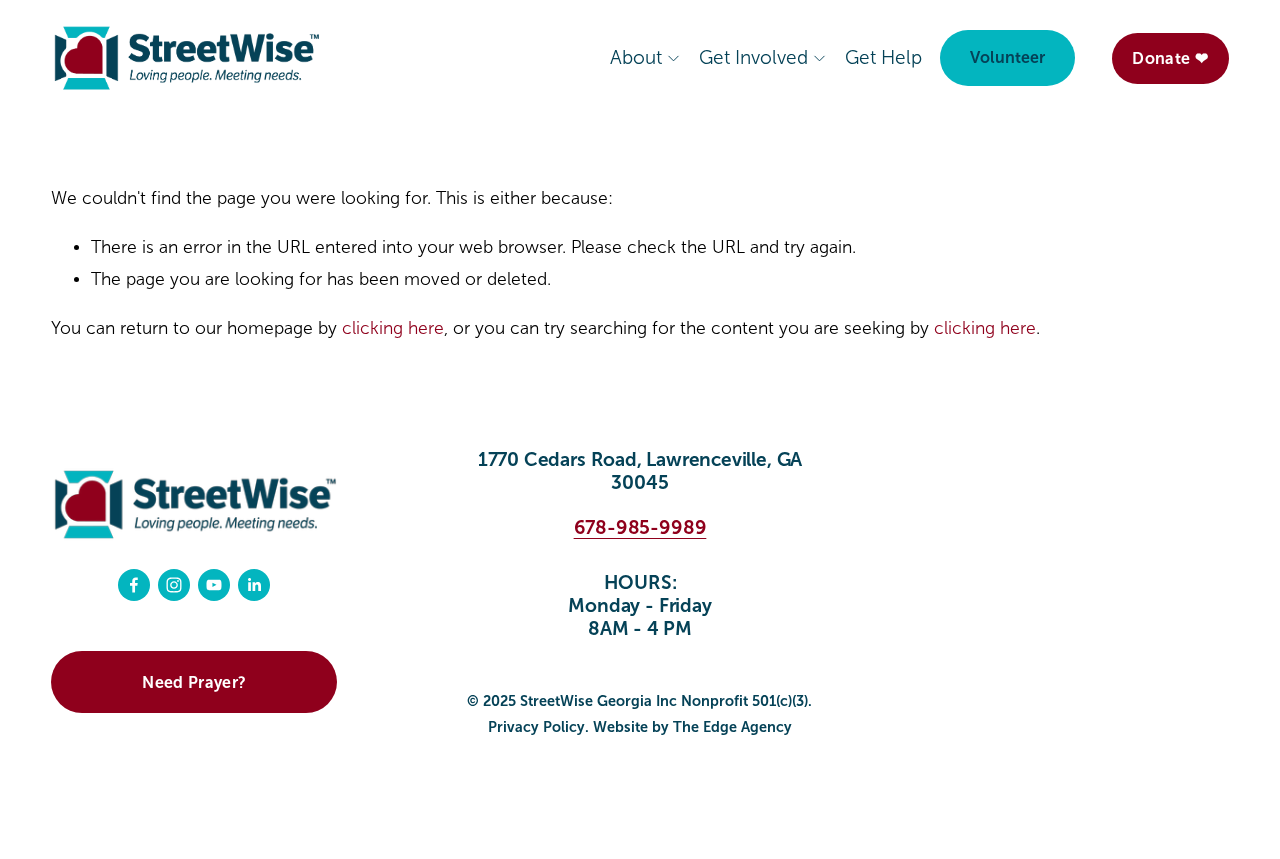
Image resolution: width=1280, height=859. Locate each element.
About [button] (636, 57)
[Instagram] (174, 585)
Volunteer (1007, 57)
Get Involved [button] (753, 57)
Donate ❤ (1170, 58)
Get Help (883, 57)
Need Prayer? (194, 682)
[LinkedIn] (254, 585)
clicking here (393, 328)
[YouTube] (214, 585)
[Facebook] (134, 585)
